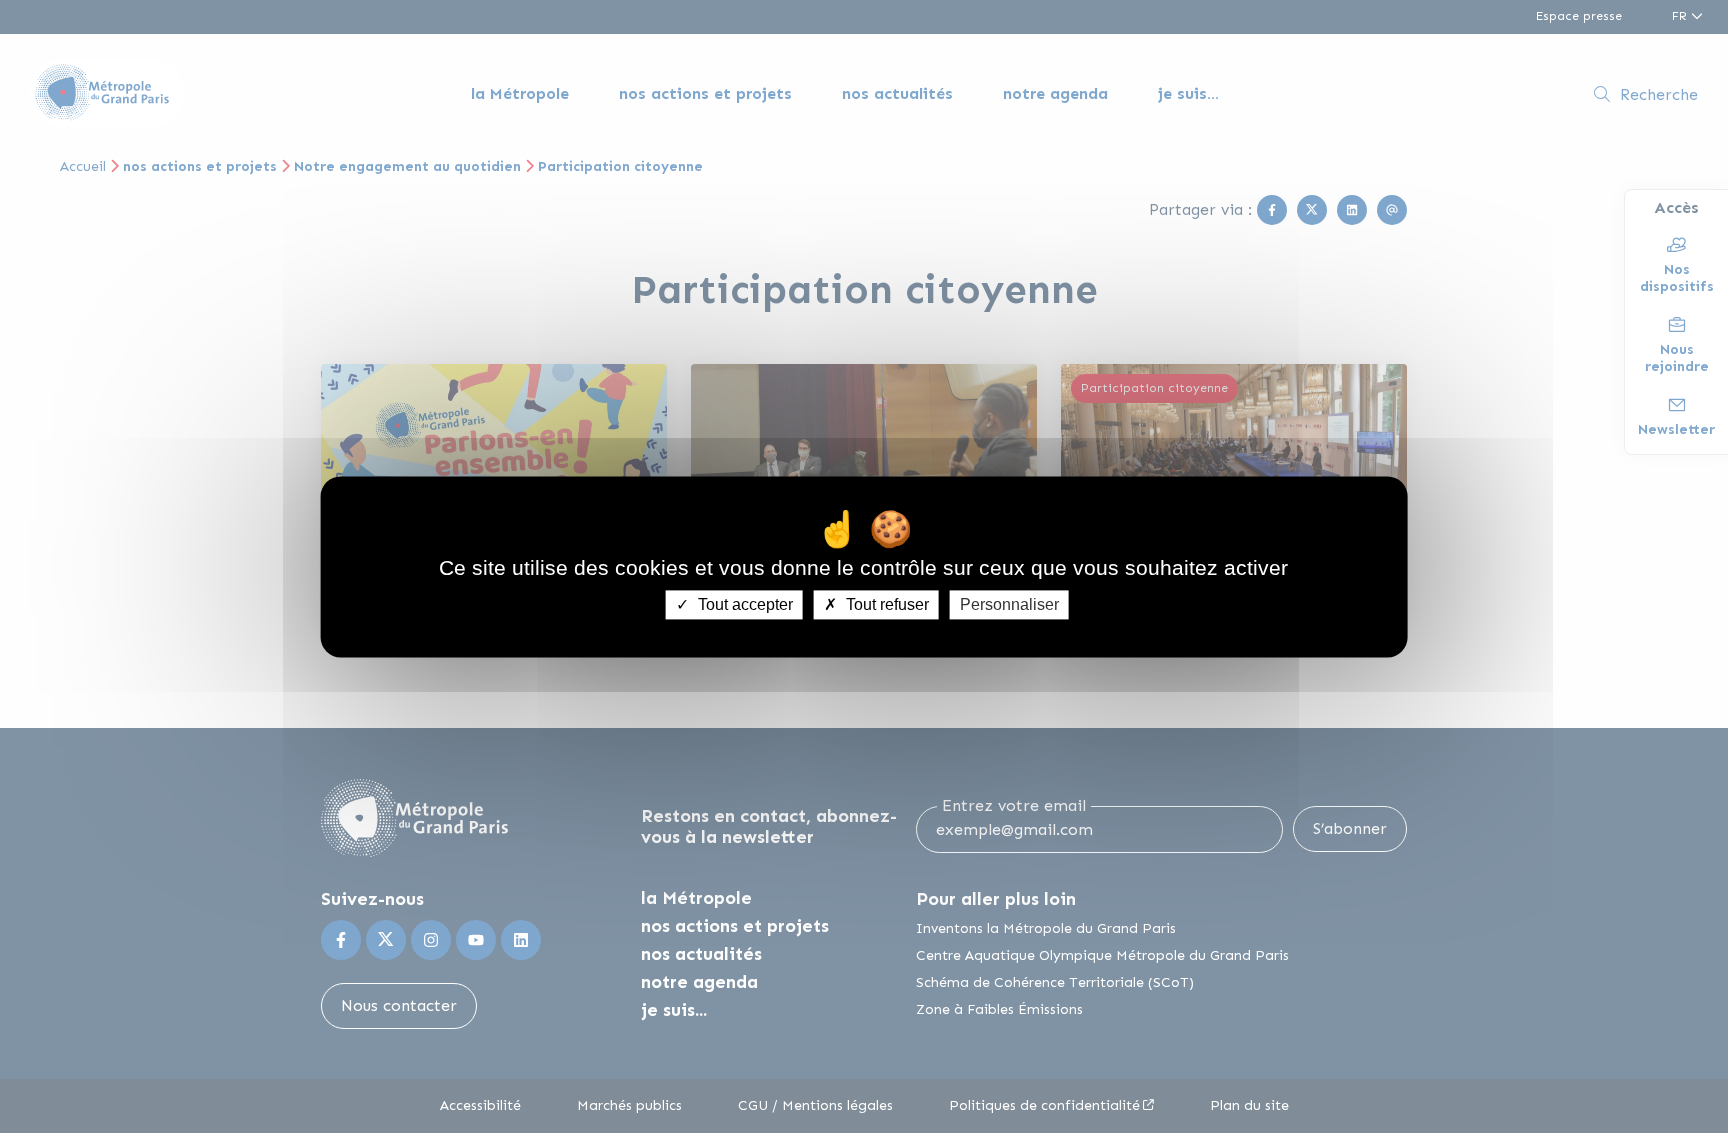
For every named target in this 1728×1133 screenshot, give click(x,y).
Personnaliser (1009, 604)
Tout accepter (743, 604)
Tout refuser (885, 604)
